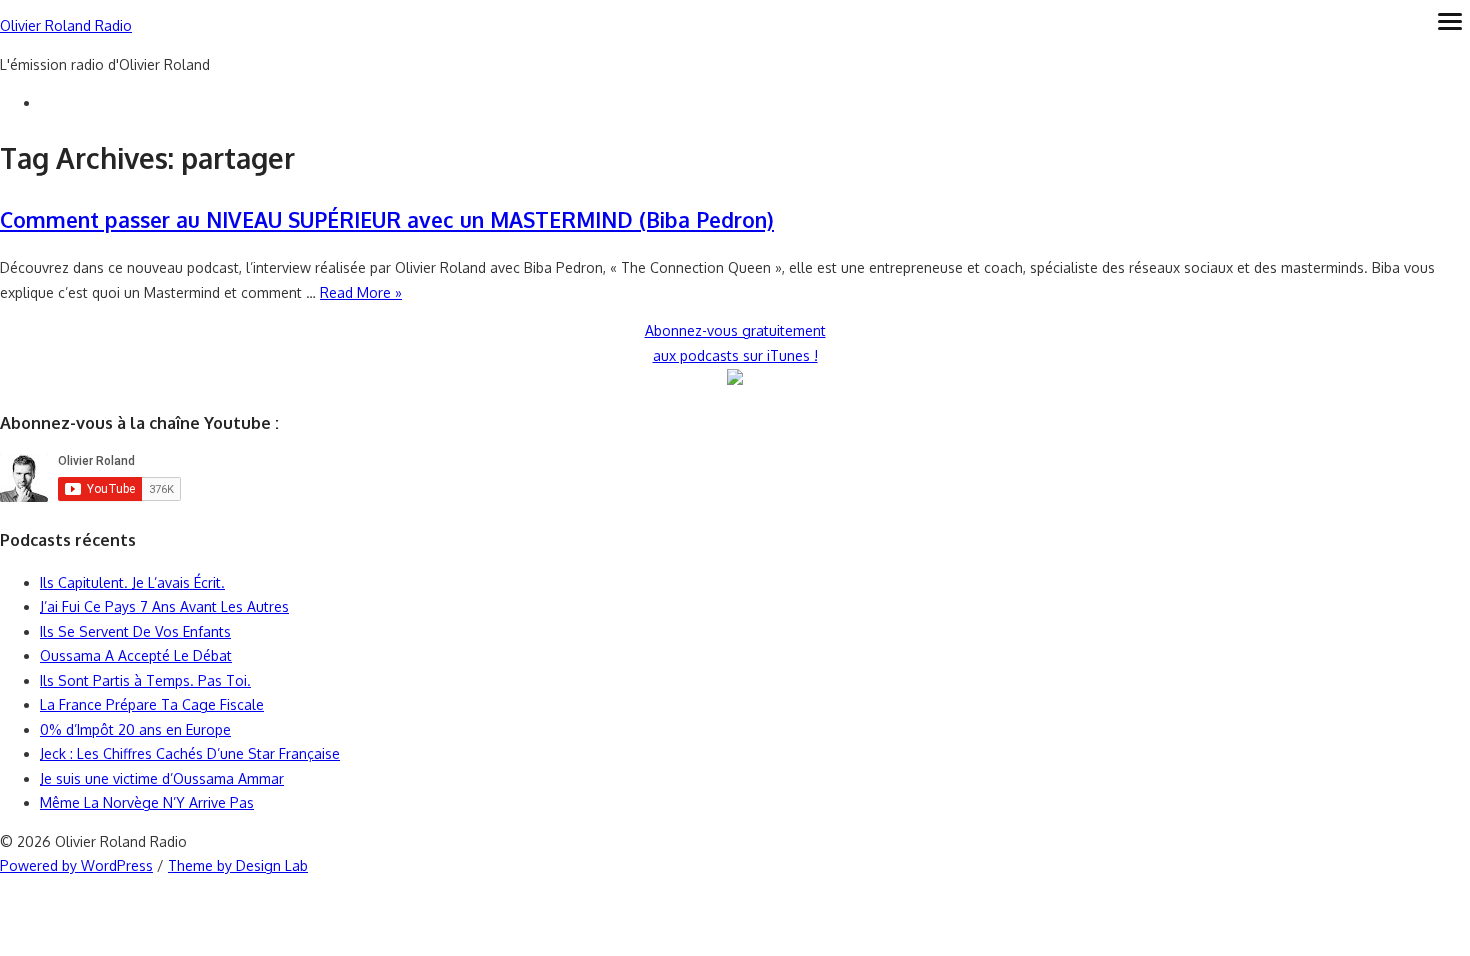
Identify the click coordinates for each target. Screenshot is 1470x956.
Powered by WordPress (76, 865)
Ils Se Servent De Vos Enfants (135, 631)
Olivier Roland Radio (66, 25)
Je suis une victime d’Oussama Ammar (162, 778)
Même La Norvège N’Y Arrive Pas (147, 802)
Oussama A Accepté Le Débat (136, 655)
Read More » (361, 292)
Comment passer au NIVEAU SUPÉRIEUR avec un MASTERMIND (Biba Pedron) (387, 219)
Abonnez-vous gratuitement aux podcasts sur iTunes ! (735, 343)
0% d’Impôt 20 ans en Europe (135, 729)
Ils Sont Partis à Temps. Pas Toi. (145, 680)
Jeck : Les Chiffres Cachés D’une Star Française (190, 753)
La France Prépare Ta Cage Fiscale (152, 704)
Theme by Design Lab (238, 865)
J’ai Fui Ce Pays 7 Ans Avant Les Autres (164, 606)
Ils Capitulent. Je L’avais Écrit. (132, 582)
